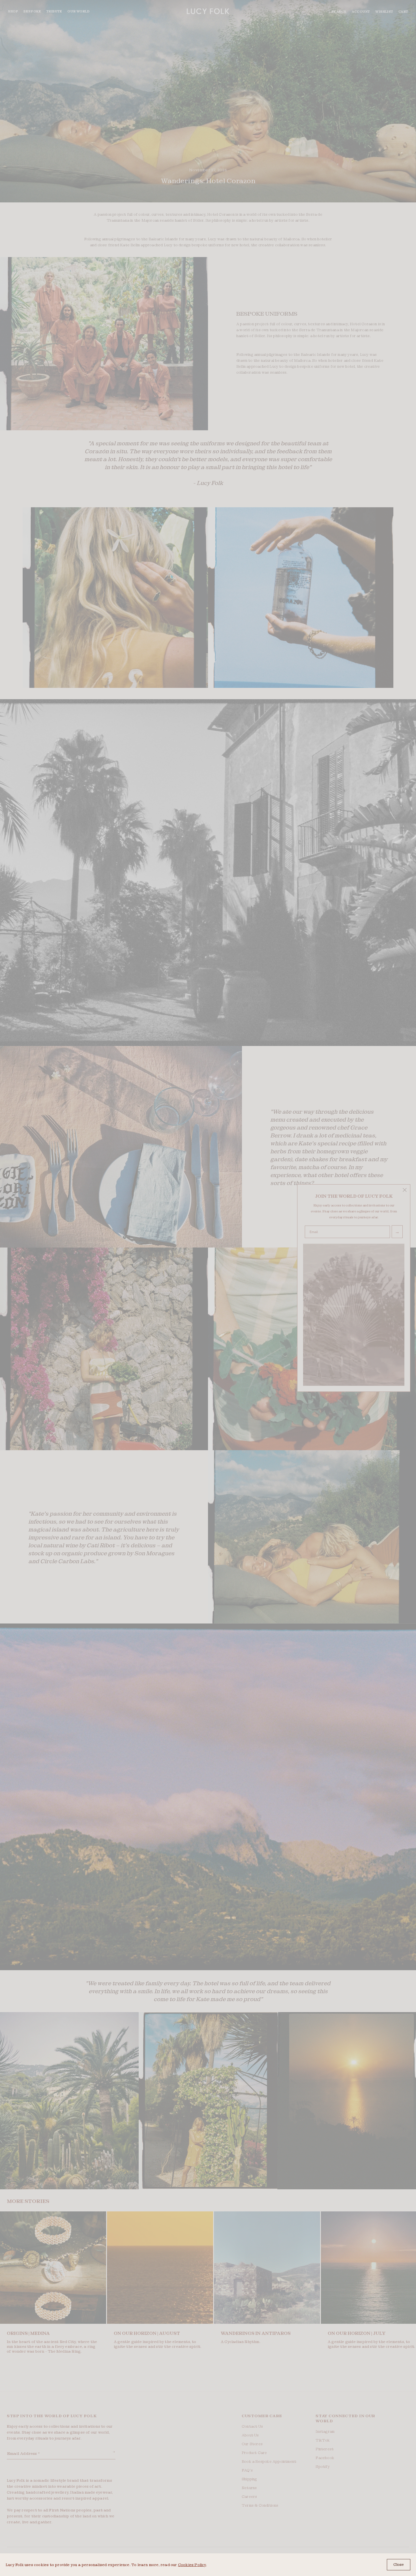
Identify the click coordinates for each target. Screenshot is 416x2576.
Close (399, 2565)
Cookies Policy (192, 2565)
